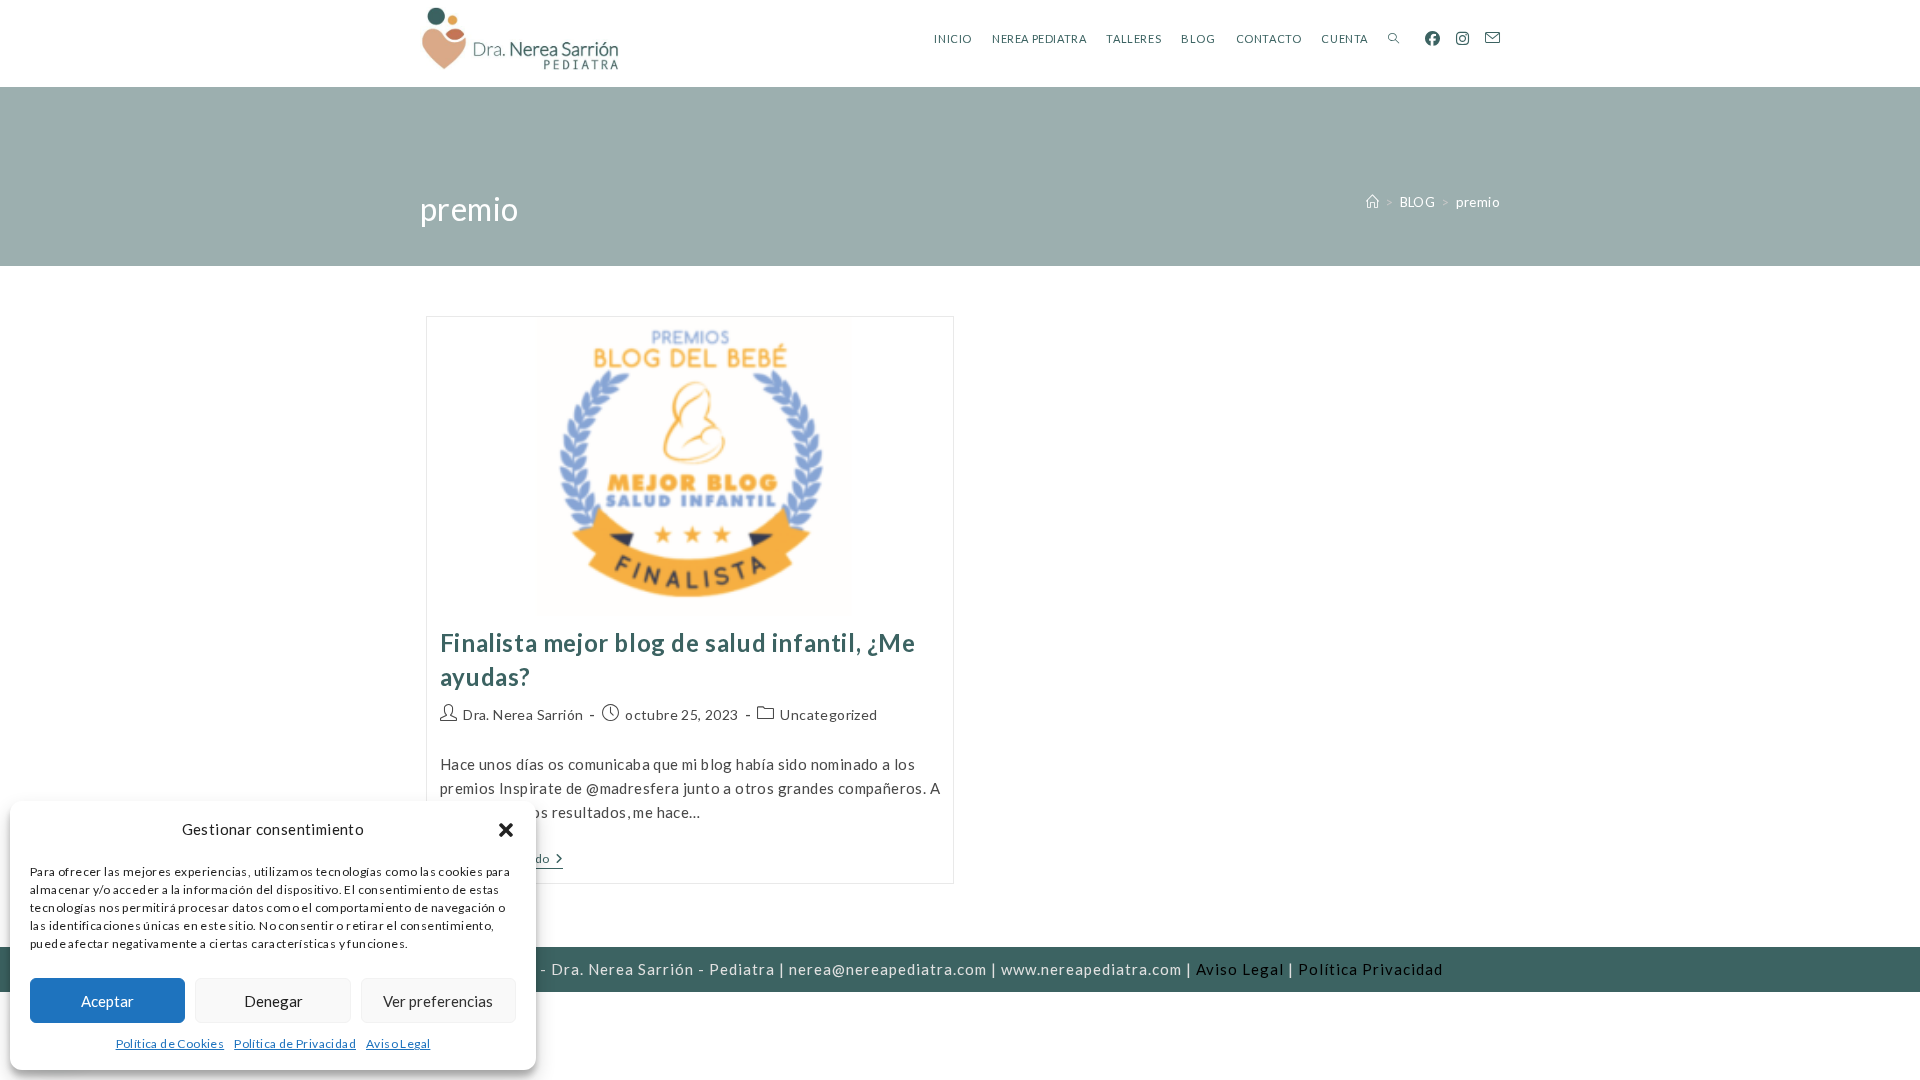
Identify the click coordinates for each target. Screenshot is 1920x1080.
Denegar (273, 1001)
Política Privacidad (1370, 969)
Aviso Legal (398, 1043)
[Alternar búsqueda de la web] (1393, 38)
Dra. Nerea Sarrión (523, 714)
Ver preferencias (438, 1001)
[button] (506, 830)
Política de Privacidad (295, 1043)
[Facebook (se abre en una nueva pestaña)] (1432, 38)
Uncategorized (828, 714)
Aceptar (107, 1001)
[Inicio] (1372, 202)
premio (1478, 202)
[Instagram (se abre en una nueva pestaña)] (1462, 38)
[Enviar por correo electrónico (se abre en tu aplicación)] (1492, 38)
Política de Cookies (170, 1043)
